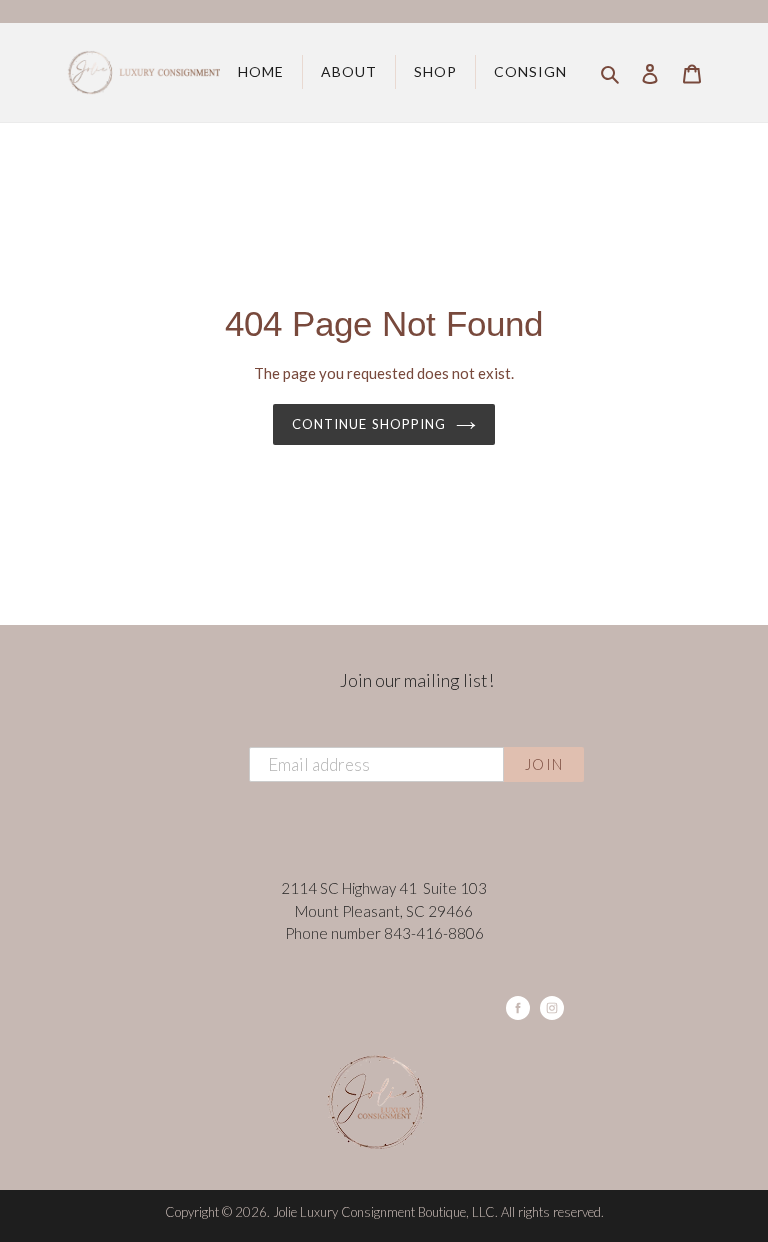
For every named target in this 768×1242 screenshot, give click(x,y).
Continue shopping (369, 424)
